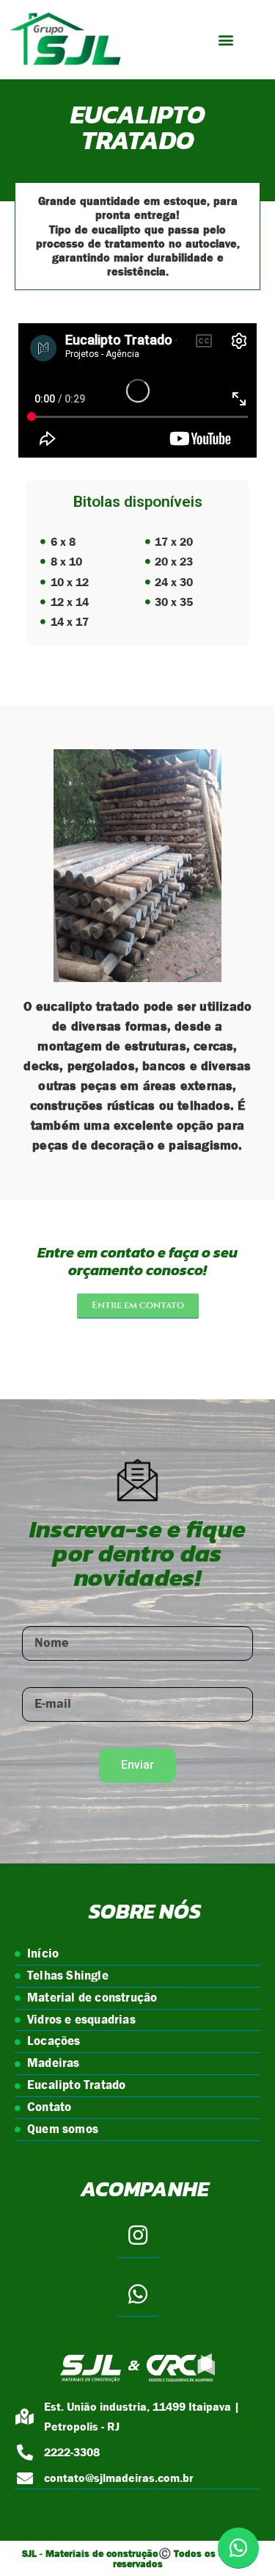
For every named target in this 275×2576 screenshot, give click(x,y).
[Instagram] (138, 2236)
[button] (225, 40)
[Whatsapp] (138, 2295)
